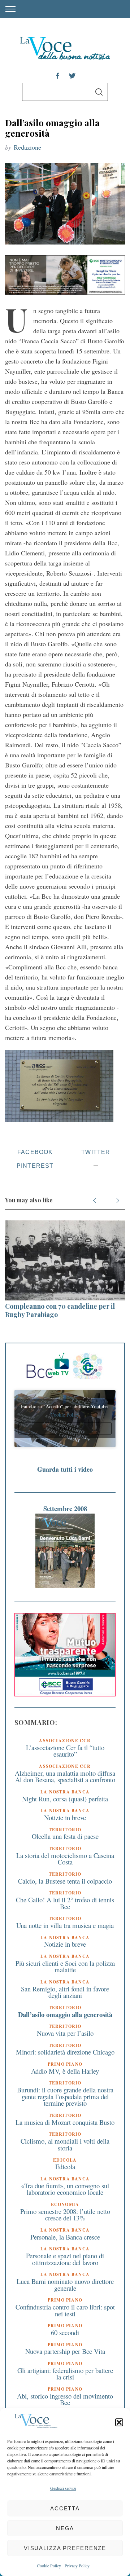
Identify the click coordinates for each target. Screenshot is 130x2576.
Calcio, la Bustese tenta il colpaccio (65, 1881)
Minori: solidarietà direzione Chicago (65, 2052)
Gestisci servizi (63, 2488)
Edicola (65, 2167)
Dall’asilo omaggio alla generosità (65, 2014)
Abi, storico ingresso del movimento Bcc (65, 2399)
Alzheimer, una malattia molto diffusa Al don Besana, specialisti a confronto (65, 1776)
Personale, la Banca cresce (65, 2237)
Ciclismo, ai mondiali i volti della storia (65, 2144)
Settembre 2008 (65, 1508)
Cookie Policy (49, 2566)
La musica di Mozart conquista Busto (65, 2122)
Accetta (65, 2508)
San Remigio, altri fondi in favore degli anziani (65, 1992)
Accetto (65, 1428)
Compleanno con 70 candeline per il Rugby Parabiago (60, 1310)
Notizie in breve (65, 1817)
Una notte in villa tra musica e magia (65, 1925)
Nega (65, 2528)
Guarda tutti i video (65, 1469)
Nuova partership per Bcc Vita (65, 2351)
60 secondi (65, 2332)
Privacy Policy (77, 2566)
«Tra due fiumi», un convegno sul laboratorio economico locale (65, 2189)
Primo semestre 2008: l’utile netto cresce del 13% (65, 2215)
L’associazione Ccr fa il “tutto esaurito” (65, 1751)
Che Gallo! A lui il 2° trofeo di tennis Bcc (65, 1903)
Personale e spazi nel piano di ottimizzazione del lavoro (65, 2259)
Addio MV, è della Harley (65, 2071)
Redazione (27, 147)
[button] (119, 2422)
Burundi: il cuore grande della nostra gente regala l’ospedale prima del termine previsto (65, 2096)
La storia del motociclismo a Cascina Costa (65, 1859)
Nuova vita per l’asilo (65, 2033)
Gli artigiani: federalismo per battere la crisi (65, 2374)
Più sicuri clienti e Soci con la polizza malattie (65, 1967)
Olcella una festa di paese (65, 1836)
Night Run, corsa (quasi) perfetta (65, 1799)
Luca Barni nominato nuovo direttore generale (65, 2285)
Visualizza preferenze (65, 2548)
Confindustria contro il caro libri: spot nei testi (65, 2310)
